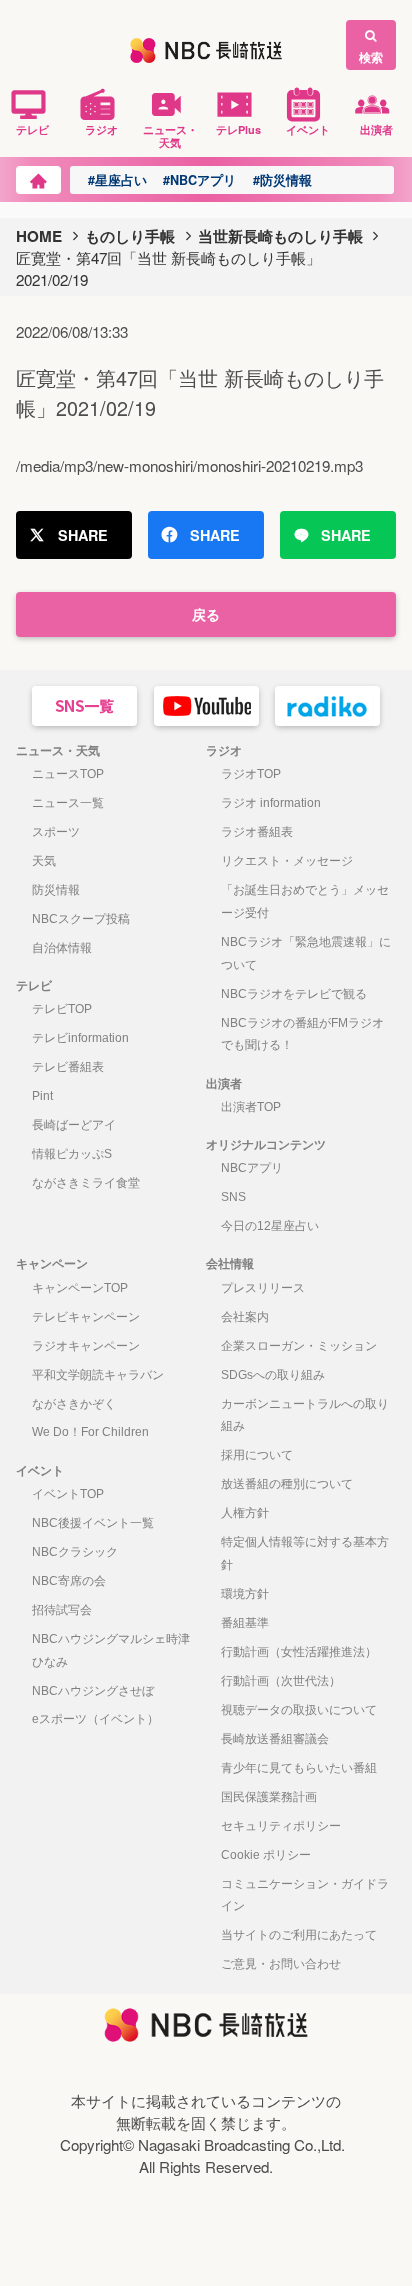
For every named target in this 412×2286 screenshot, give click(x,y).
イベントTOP (68, 1494)
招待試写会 (62, 1610)
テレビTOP (62, 1009)
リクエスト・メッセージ (287, 861)
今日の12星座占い (270, 1226)
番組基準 (245, 1623)
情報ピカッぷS (72, 1154)
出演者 (376, 129)
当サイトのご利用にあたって (299, 1935)
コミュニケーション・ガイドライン (305, 1895)
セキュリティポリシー (281, 1826)
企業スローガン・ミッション (299, 1346)
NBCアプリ (252, 1168)
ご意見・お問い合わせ (281, 1964)
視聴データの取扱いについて (299, 1710)
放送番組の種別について (287, 1484)
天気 (44, 861)
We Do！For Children (90, 1432)
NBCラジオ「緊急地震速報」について (306, 953)
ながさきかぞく (74, 1404)
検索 (371, 57)
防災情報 (56, 890)
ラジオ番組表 (257, 832)
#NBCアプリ (199, 180)
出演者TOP (251, 1107)
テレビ (32, 129)
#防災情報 (282, 180)
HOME (39, 236)
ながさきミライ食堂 (86, 1183)
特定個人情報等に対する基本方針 (305, 1553)
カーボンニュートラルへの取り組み (305, 1415)
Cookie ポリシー (266, 1855)
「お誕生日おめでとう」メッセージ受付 (305, 901)
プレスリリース (263, 1288)
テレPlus (238, 129)
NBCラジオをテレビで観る (294, 994)
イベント (308, 129)
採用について (257, 1455)
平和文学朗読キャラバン (98, 1375)
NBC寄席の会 (69, 1581)
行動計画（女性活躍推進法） (299, 1652)
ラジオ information (271, 803)
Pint (42, 1096)
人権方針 (245, 1513)
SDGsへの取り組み (273, 1375)
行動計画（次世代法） (281, 1681)
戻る (206, 614)
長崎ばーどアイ (74, 1125)
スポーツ (56, 832)
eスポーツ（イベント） (95, 1719)
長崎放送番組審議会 (275, 1739)
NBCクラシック (75, 1552)
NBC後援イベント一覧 (93, 1523)
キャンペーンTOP (80, 1288)
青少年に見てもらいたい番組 (299, 1768)
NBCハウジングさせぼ (93, 1691)
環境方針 (245, 1594)
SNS (233, 1197)
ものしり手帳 (130, 236)
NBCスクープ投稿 (81, 919)
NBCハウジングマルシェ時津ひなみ (111, 1650)
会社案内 (245, 1317)
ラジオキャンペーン (86, 1346)
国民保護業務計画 (269, 1797)
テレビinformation (80, 1038)
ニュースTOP (68, 774)
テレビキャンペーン (86, 1317)
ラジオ (101, 129)
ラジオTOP (251, 774)
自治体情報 (62, 948)
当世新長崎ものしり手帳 (280, 236)
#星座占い (117, 180)
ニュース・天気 (170, 135)
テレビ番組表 (68, 1067)
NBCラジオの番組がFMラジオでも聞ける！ (302, 1034)
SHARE (83, 535)
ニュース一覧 (68, 803)
